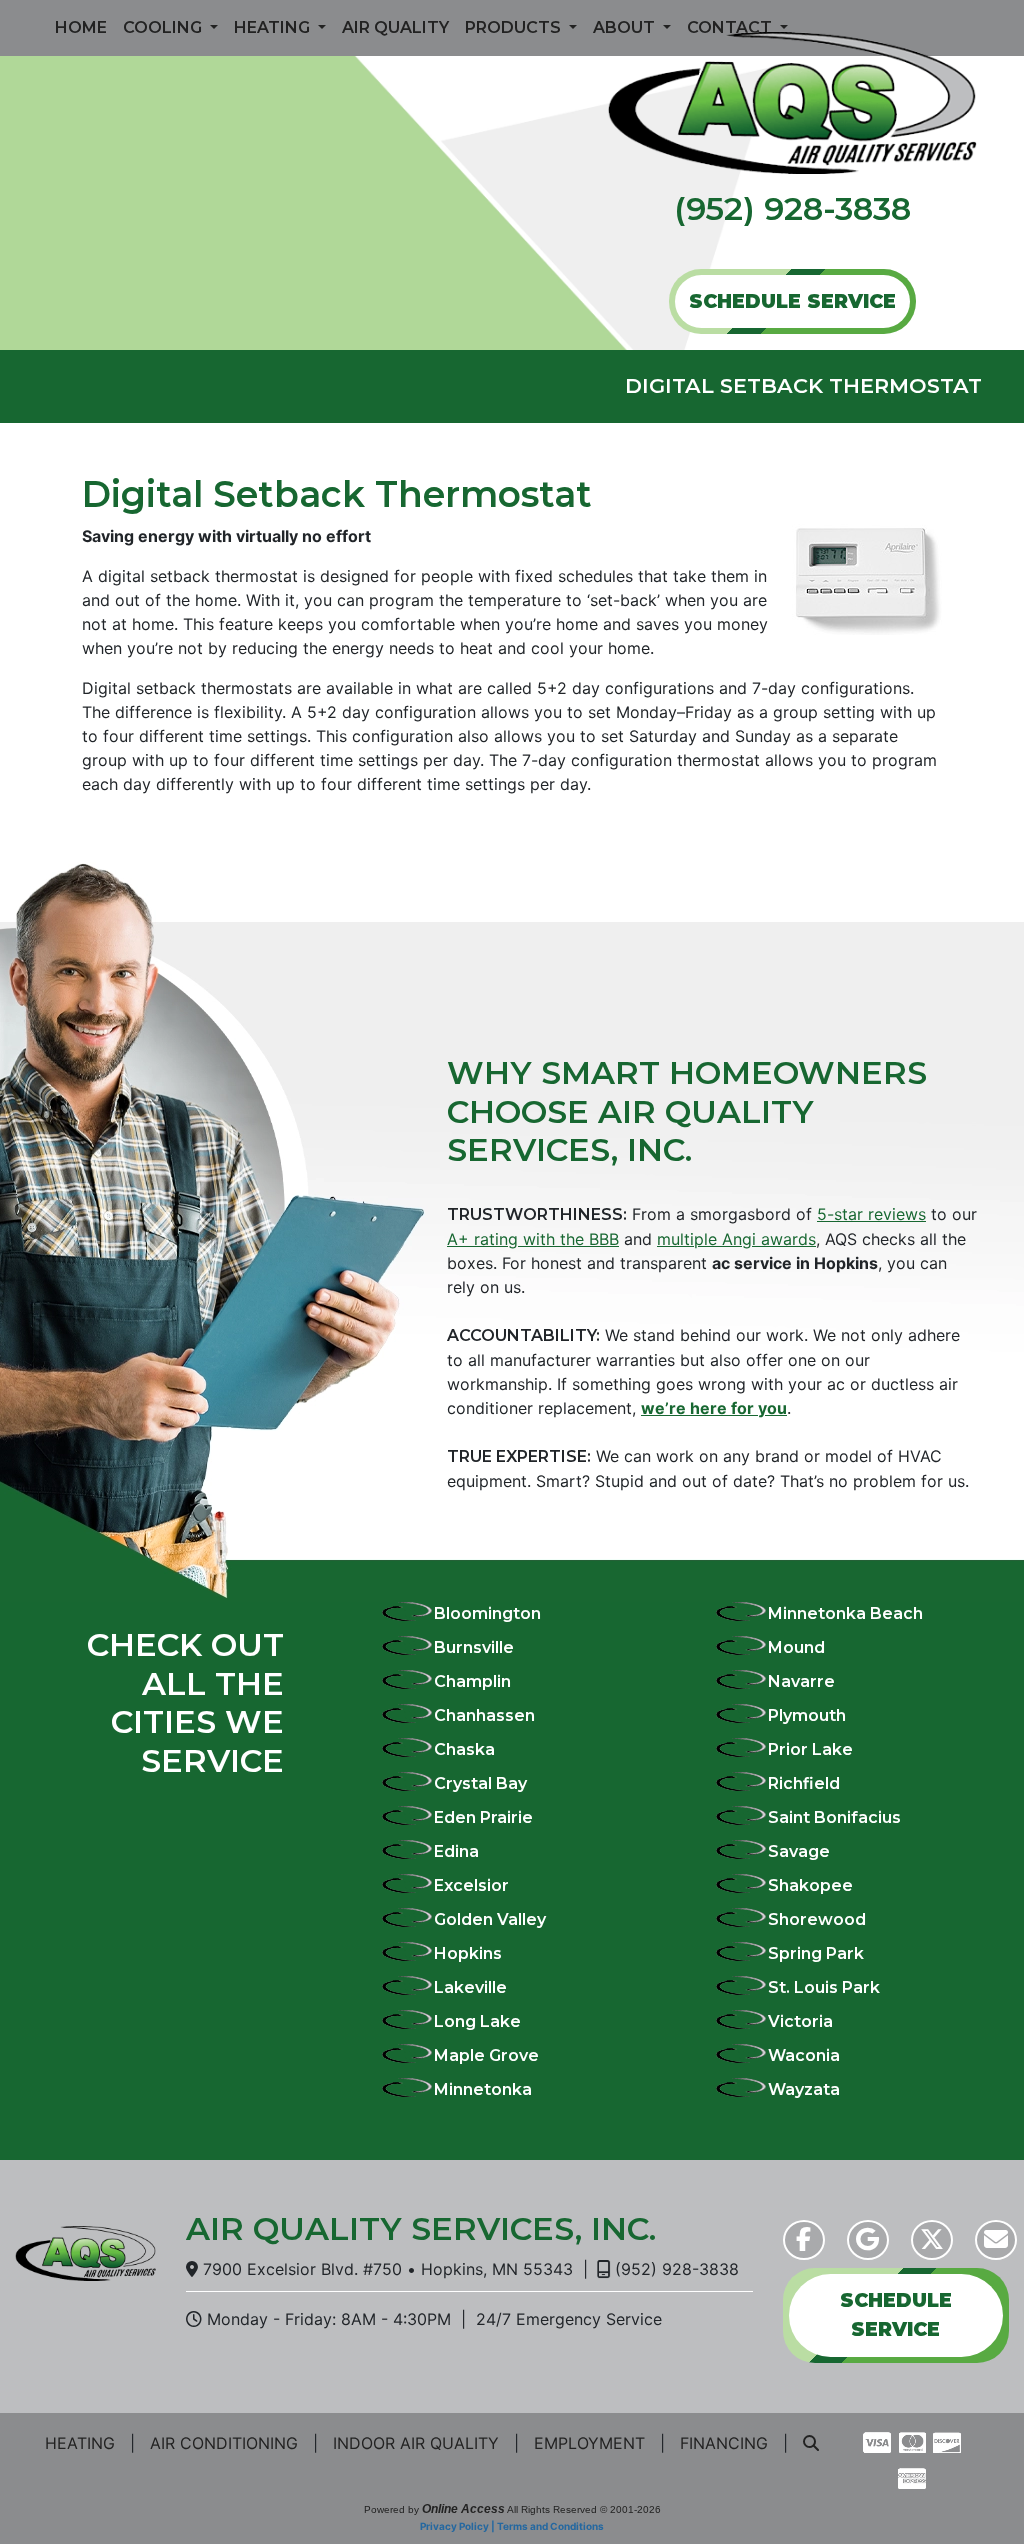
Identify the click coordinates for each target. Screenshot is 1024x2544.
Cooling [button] (164, 27)
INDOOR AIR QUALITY (416, 2443)
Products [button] (515, 27)
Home (81, 27)
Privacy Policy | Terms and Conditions (512, 2526)
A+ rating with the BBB (533, 1239)
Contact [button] (731, 27)
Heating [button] (274, 27)
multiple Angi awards (736, 1239)
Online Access (463, 2509)
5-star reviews (871, 1214)
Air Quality (395, 27)
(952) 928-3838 (792, 208)
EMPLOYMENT (589, 2443)
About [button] (626, 27)
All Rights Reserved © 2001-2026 (584, 2509)
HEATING (80, 2443)
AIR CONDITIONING (224, 2443)
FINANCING (724, 2443)
